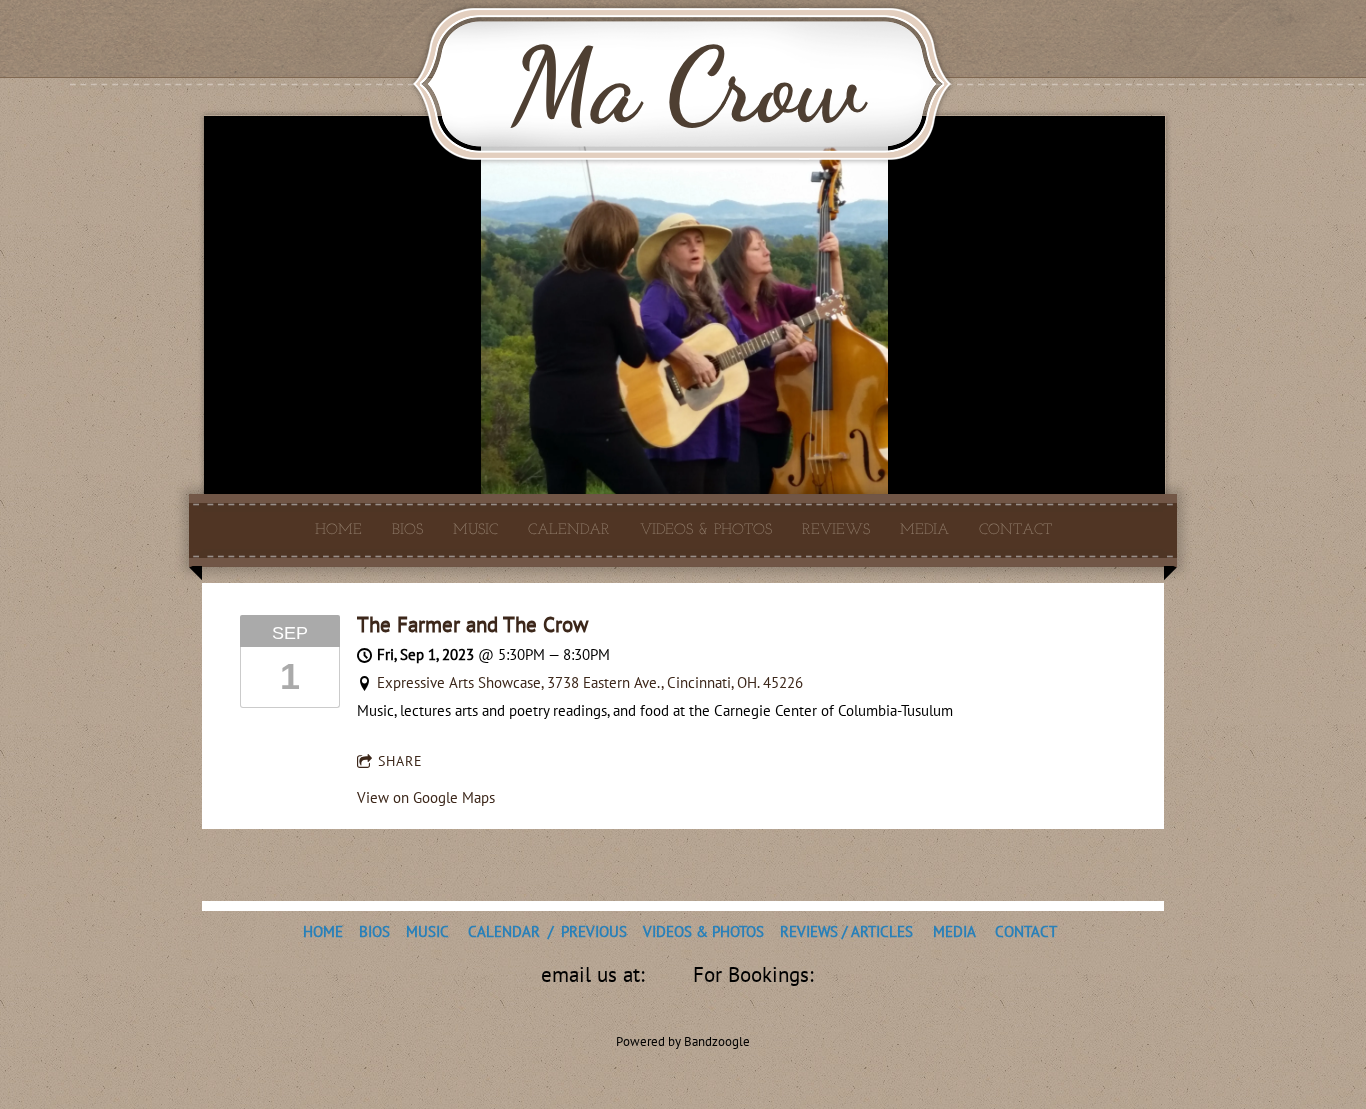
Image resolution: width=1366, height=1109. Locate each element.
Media (924, 529)
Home (338, 529)
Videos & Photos (706, 529)
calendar (569, 529)
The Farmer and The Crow (472, 624)
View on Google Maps (426, 797)
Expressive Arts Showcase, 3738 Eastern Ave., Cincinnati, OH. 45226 (590, 682)
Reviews (836, 529)
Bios (407, 529)
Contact (1015, 529)
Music (475, 529)
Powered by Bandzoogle (683, 1041)
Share (400, 761)
